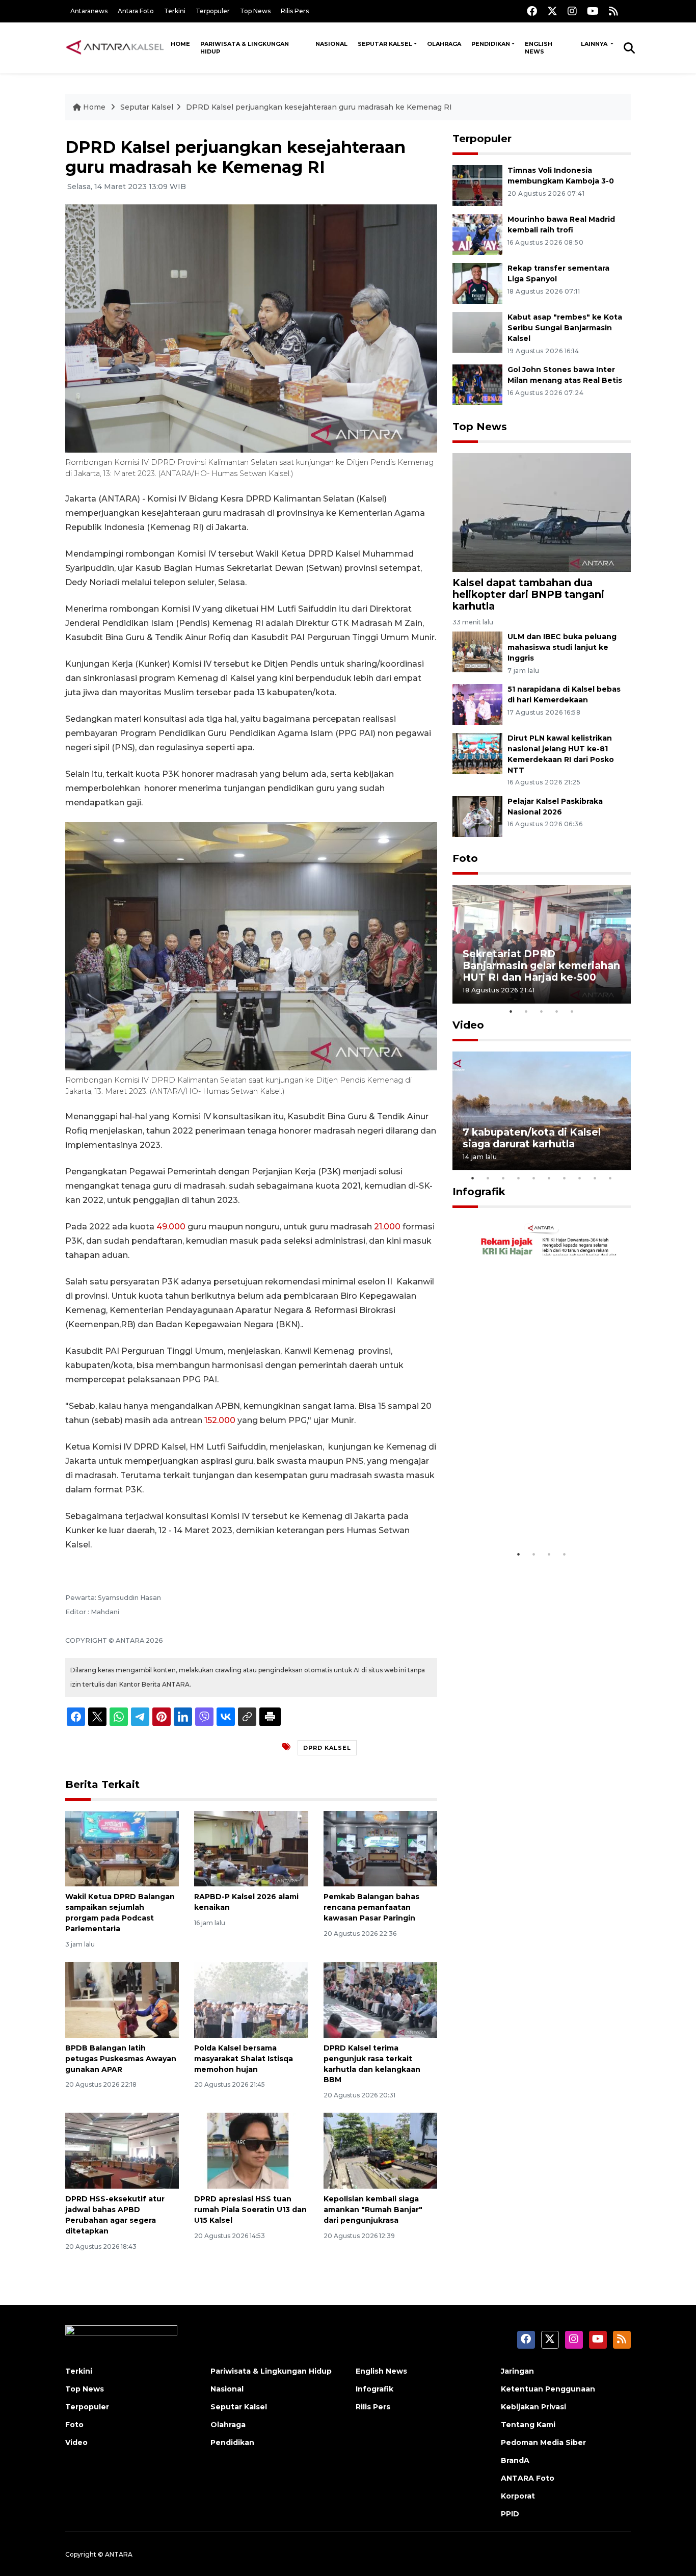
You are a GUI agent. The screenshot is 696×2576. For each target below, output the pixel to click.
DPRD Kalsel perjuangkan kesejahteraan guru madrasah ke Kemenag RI (319, 107)
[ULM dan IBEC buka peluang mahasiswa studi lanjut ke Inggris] (477, 652)
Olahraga (444, 44)
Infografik (479, 1192)
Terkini (175, 11)
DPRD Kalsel (327, 1748)
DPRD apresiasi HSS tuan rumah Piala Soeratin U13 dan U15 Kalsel (250, 2210)
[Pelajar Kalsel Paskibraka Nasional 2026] (477, 816)
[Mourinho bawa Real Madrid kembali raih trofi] (477, 234)
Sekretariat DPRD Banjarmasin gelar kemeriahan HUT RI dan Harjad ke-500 (541, 965)
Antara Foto (136, 11)
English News (539, 48)
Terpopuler (213, 11)
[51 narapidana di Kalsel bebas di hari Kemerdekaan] (477, 704)
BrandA (515, 2460)
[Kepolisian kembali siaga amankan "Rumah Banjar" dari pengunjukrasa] (380, 2150)
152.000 (220, 1420)
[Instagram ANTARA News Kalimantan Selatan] (572, 11)
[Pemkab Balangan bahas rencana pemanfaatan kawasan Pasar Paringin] (380, 1848)
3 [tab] (542, 1011)
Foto (465, 858)
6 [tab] (549, 1178)
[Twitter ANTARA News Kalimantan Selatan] (552, 11)
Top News (255, 11)
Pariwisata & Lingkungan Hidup (245, 48)
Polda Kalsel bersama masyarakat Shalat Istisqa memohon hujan (244, 2059)
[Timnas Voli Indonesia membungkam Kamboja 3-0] (477, 185)
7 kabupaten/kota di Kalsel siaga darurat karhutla (532, 1138)
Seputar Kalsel (385, 44)
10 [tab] (610, 1178)
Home (180, 44)
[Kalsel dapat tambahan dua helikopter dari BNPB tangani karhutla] (542, 512)
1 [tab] (511, 1011)
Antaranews (89, 11)
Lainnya (595, 44)
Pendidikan (491, 44)
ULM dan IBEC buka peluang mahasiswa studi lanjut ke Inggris (562, 647)
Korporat (518, 2496)
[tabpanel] (542, 944)
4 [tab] (557, 1011)
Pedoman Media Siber (543, 2442)
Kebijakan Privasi (533, 2407)
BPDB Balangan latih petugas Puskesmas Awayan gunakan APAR (121, 2059)
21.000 (387, 1227)
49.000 (171, 1227)
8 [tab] (580, 1178)
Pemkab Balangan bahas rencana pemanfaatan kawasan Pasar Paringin (371, 1907)
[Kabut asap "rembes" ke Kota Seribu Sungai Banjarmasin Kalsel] (477, 332)
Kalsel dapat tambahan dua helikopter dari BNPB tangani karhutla (528, 594)
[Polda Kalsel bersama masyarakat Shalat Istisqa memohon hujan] (251, 1999)
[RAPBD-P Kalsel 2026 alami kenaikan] (251, 1848)
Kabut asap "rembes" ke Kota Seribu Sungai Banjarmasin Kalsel (565, 328)
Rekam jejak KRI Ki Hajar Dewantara (527, 1513)
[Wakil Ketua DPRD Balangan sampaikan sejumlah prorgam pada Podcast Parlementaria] (122, 1848)
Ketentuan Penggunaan (548, 2389)
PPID (510, 2514)
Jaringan (517, 2371)
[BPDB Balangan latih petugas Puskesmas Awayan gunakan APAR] (122, 1999)
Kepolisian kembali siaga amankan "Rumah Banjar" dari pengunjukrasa (373, 2210)
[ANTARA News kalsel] (115, 47)
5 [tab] (572, 1011)
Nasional (331, 44)
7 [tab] (565, 1178)
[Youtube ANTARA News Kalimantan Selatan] (593, 11)
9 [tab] (595, 1178)
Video (468, 1025)
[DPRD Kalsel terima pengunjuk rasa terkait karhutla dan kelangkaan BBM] (380, 1999)
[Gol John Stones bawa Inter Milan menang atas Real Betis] (477, 384)
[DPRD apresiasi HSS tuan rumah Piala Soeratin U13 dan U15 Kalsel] (251, 2150)
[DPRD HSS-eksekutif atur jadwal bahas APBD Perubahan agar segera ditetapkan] (122, 2150)
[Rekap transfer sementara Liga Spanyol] (477, 283)
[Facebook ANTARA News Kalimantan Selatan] (532, 11)
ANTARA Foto (528, 2478)
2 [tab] (526, 1011)
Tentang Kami (528, 2425)
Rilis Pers (295, 11)
